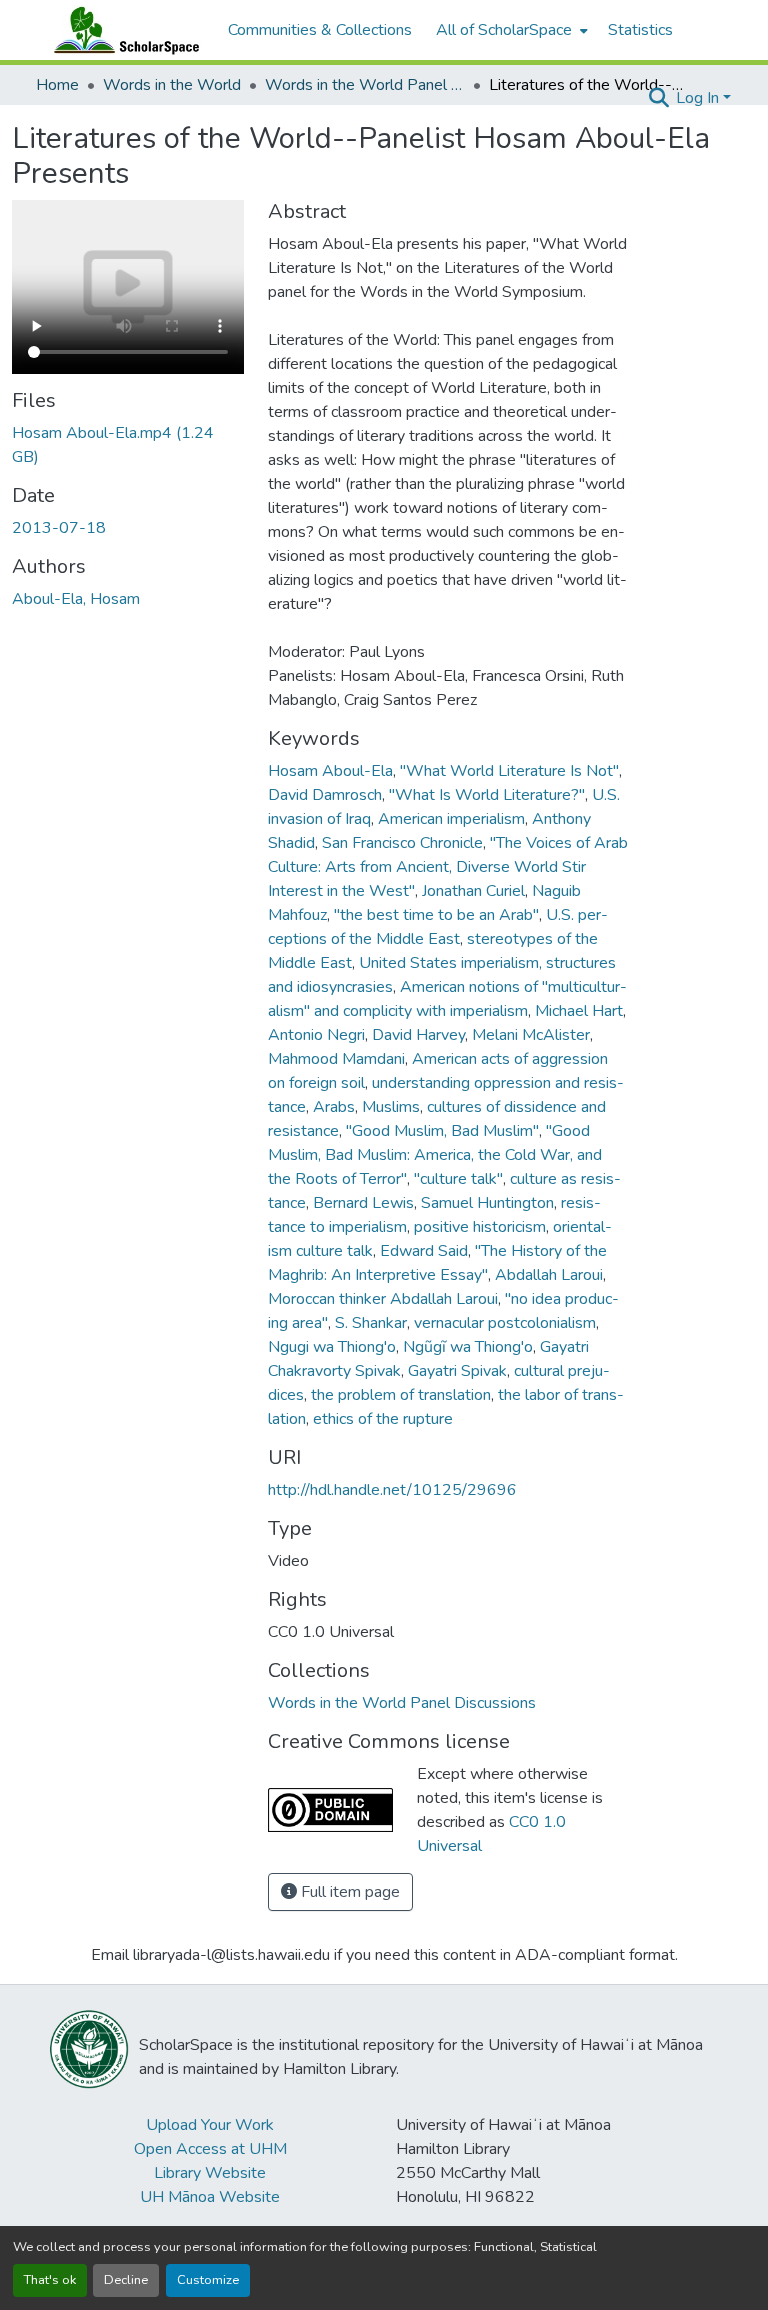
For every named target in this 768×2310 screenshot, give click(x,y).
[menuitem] (510, 30)
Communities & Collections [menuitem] (320, 30)
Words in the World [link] (172, 85)
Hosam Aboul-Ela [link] (330, 771)
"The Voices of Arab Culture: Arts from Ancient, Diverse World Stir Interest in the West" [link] (448, 867)
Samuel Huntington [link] (487, 1203)
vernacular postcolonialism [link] (505, 1323)
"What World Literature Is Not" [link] (509, 771)
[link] (128, 445)
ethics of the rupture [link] (383, 1419)
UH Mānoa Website (210, 2197)
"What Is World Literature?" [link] (487, 795)
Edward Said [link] (424, 1251)
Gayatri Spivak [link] (457, 1371)
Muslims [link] (391, 1107)
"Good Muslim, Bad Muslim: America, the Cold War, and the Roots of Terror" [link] (435, 1155)
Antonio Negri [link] (316, 1035)
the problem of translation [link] (401, 1395)
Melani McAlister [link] (531, 1035)
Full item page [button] (348, 1892)
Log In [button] (699, 98)
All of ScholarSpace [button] (504, 30)
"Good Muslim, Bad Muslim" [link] (442, 1131)
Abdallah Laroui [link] (549, 1275)
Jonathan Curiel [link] (473, 891)
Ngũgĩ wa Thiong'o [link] (468, 1347)
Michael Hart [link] (579, 1011)
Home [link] (57, 85)
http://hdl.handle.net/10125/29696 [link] (392, 1490)
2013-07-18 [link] (59, 528)
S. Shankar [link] (371, 1323)
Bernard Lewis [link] (363, 1203)
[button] (122, 30)
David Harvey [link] (418, 1035)
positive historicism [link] (480, 1227)
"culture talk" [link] (458, 1179)
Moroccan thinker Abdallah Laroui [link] (383, 1299)
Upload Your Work (210, 2125)
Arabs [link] (334, 1107)
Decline (126, 2280)
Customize (208, 2280)
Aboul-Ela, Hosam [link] (76, 599)
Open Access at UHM (210, 2149)
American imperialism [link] (451, 819)
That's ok (50, 2280)
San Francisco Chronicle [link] (402, 843)
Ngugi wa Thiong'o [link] (332, 1347)
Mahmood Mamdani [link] (336, 1059)
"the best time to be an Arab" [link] (436, 915)
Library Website (210, 2173)
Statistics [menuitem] (640, 30)
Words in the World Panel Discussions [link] (365, 85)
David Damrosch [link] (325, 795)
